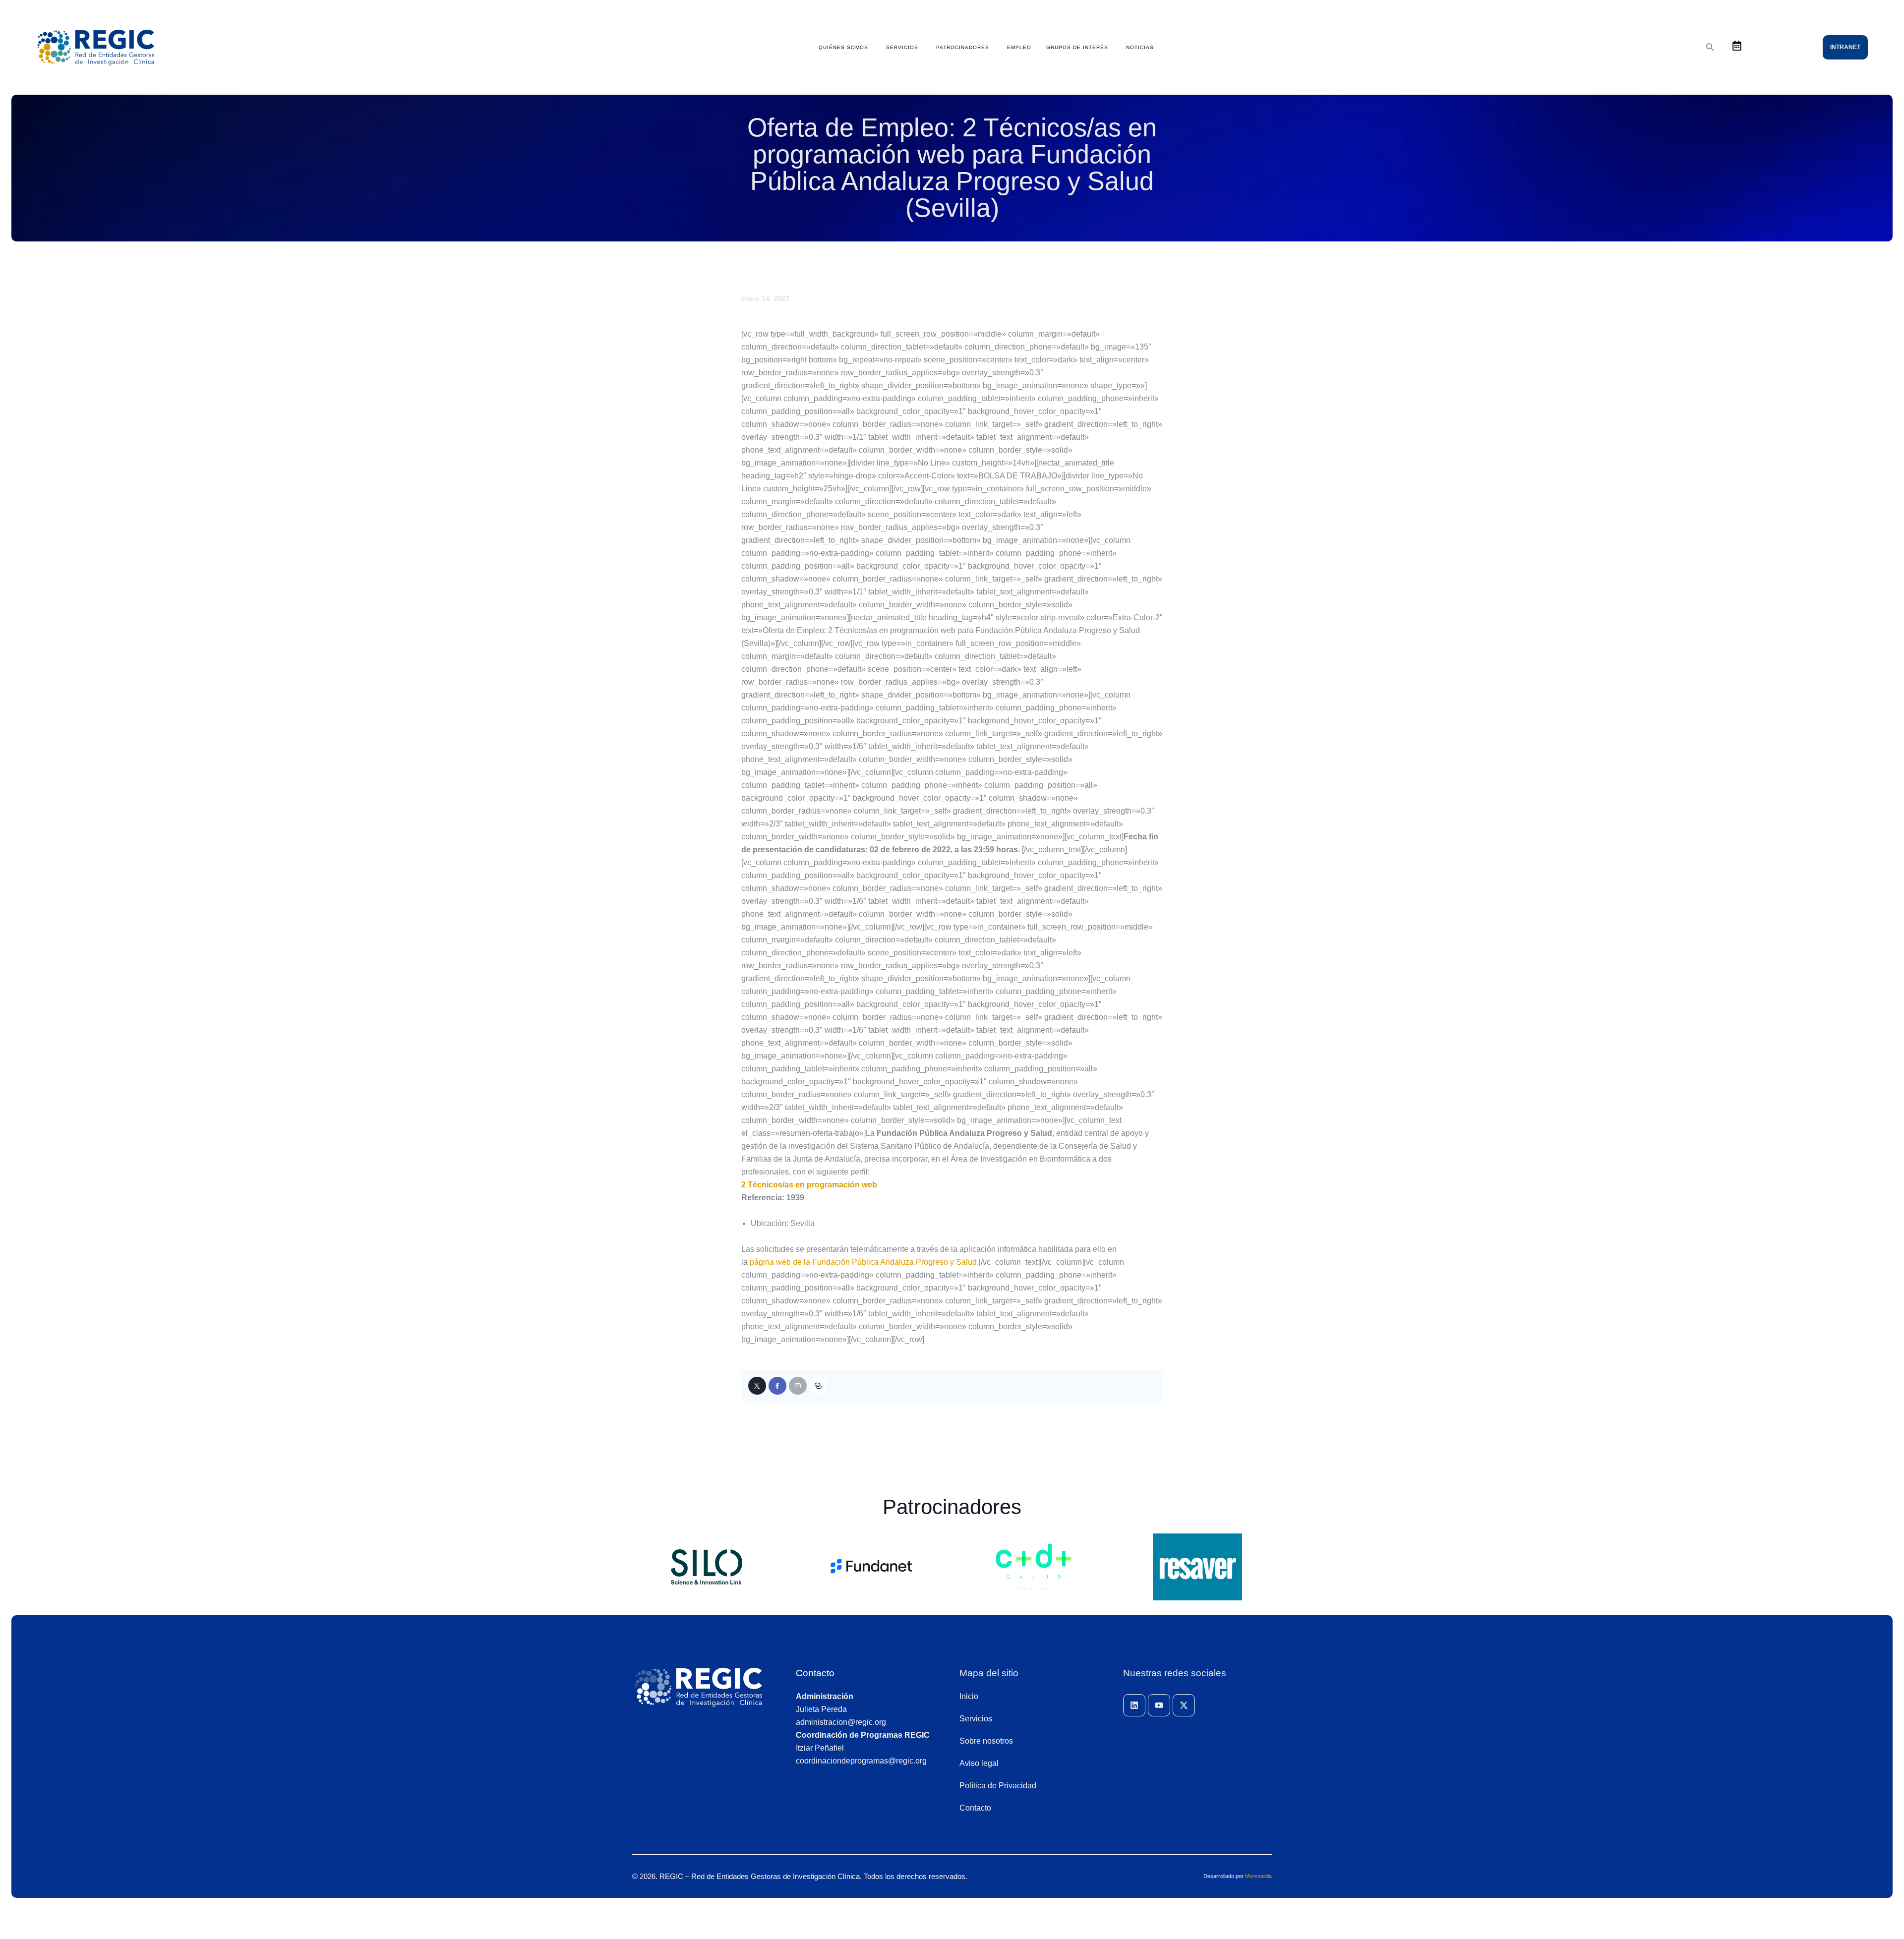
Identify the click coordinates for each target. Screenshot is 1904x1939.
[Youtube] (1159, 1705)
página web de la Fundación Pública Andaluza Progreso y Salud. (864, 1262)
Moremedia (1258, 1876)
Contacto (815, 1673)
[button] (818, 1386)
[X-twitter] (1184, 1705)
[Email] (798, 1386)
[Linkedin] (1134, 1705)
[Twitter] (757, 1386)
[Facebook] (777, 1386)
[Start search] (1710, 47)
